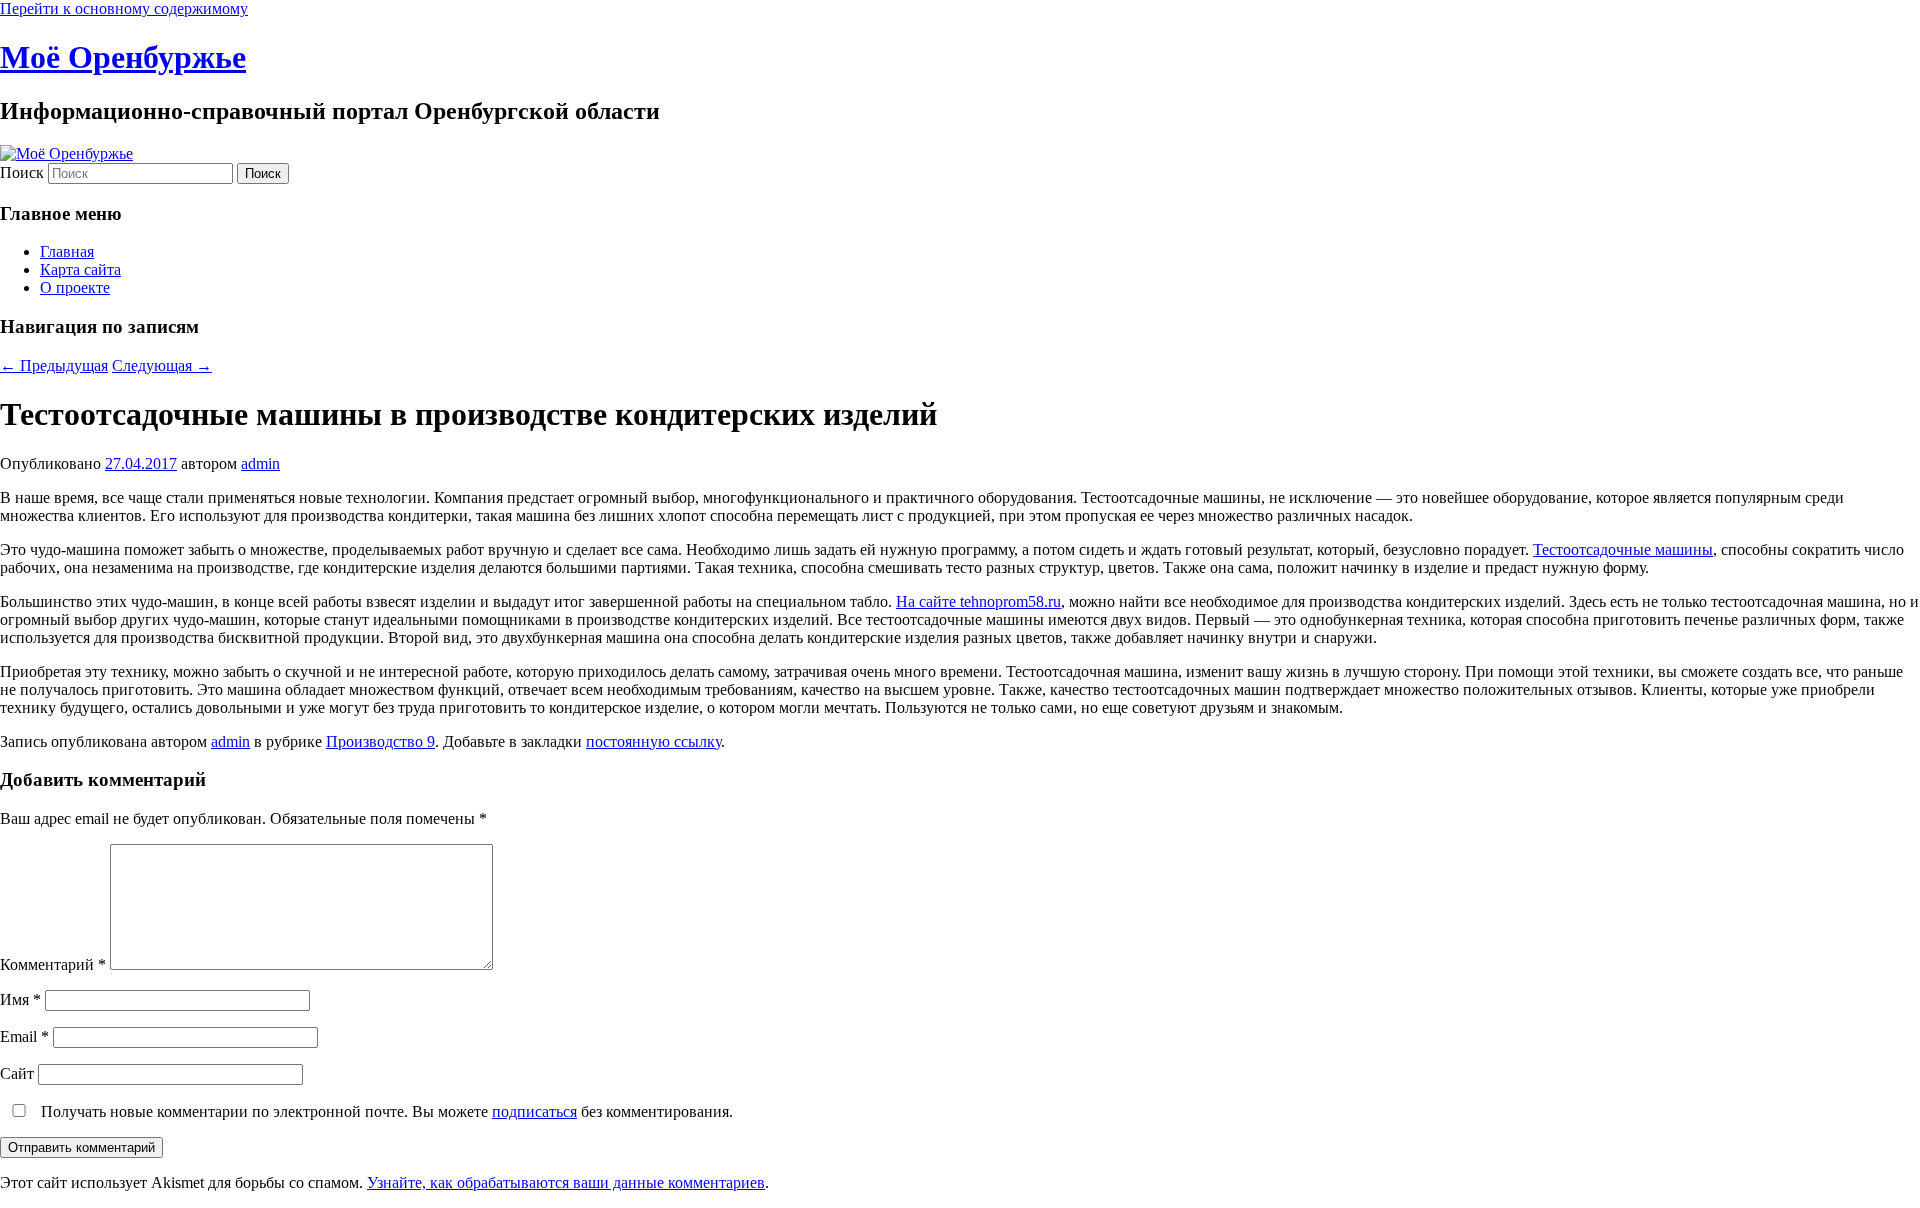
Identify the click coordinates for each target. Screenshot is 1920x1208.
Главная (67, 251)
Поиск (22, 172)
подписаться (534, 1111)
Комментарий (53, 964)
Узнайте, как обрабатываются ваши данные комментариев (566, 1182)
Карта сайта (80, 269)
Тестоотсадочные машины (1623, 549)
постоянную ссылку (653, 741)
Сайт (17, 1073)
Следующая (162, 365)
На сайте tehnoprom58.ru (978, 601)
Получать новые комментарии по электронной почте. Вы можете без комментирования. (385, 1111)
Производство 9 (380, 741)
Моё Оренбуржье (123, 57)
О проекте (75, 287)
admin (260, 463)
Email (24, 1036)
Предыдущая (54, 365)
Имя (20, 999)
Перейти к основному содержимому (124, 8)
